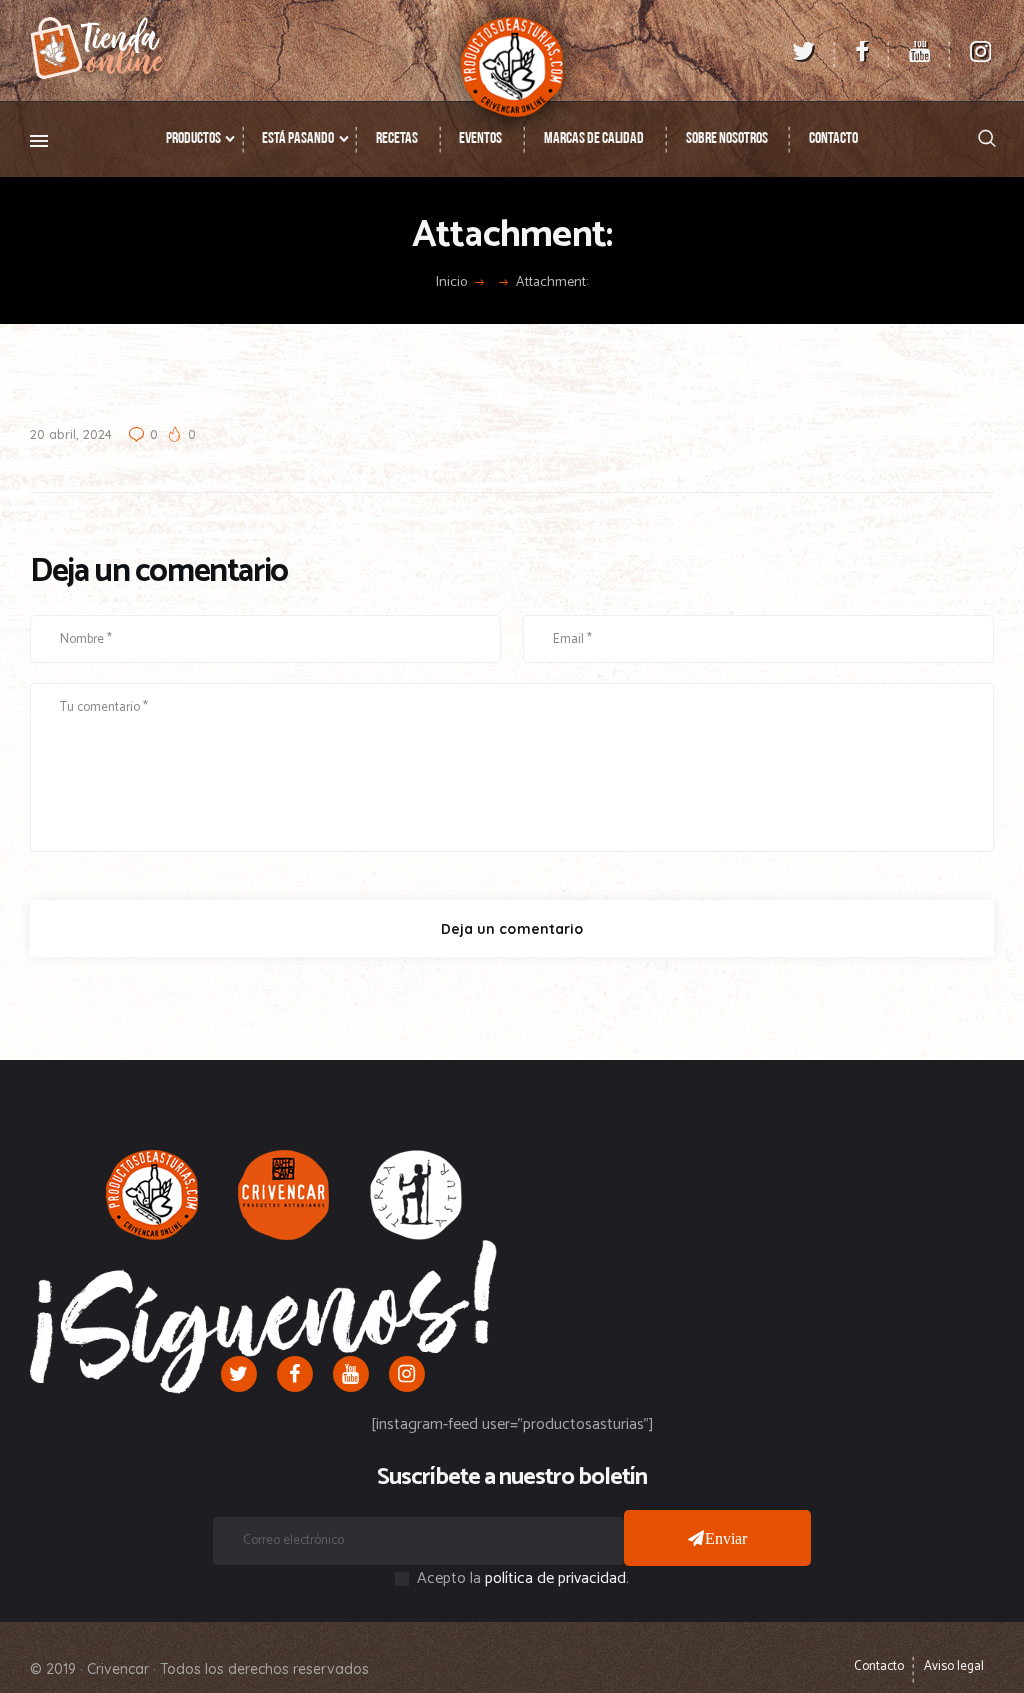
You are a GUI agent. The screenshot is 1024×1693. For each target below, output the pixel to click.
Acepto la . (523, 1578)
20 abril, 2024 (71, 434)
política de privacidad (555, 1578)
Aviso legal (954, 1666)
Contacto (879, 1666)
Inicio (451, 283)
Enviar (726, 1538)
